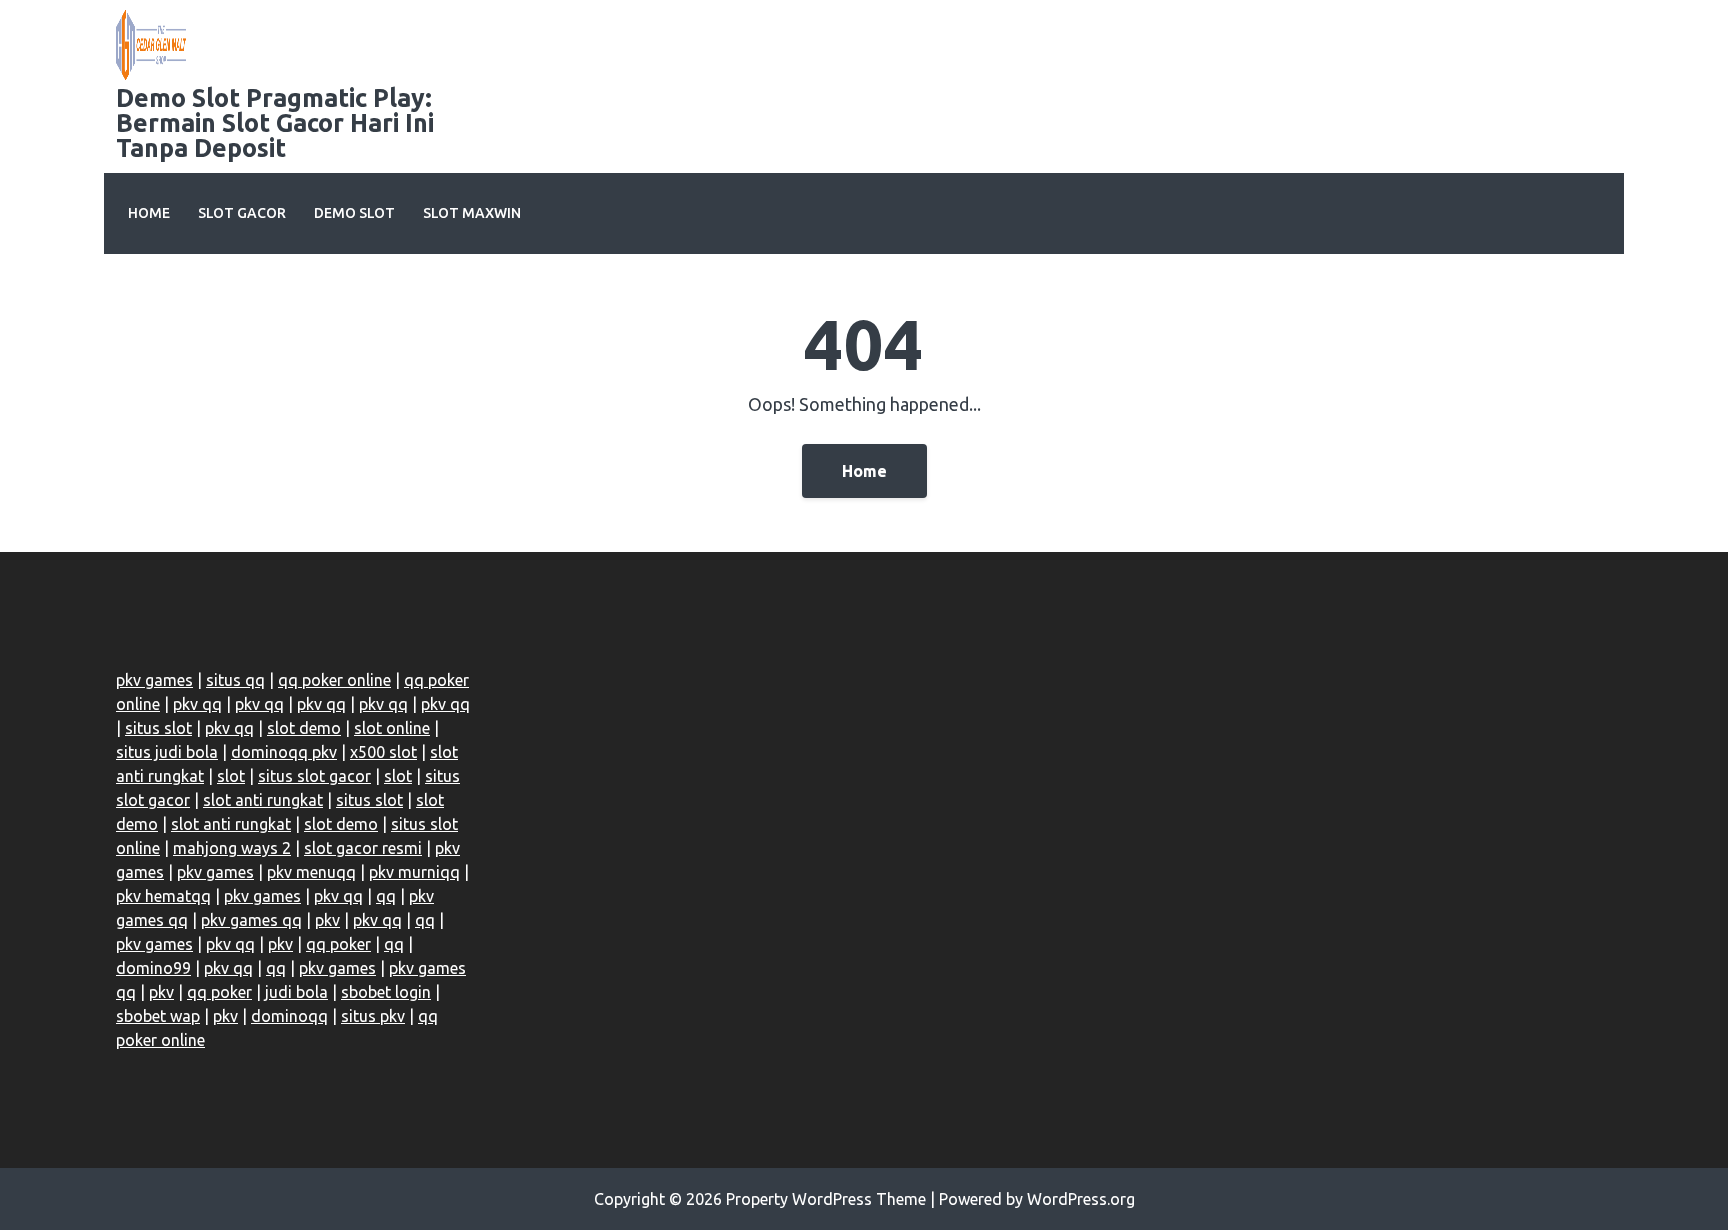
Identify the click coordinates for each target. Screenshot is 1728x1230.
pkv (327, 920)
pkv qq (197, 704)
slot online (392, 728)
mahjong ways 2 (232, 848)
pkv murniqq (414, 872)
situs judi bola (167, 752)
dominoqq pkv (284, 752)
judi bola (296, 992)
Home (149, 213)
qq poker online (334, 680)
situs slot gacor (314, 776)
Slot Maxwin (472, 213)
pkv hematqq (163, 896)
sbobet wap (158, 1016)
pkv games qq (251, 920)
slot (231, 776)
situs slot (158, 728)
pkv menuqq (311, 872)
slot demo (304, 728)
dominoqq (289, 1016)
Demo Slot (354, 213)
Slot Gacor (242, 213)
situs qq (235, 680)
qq (386, 896)
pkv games (154, 680)
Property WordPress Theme (826, 1199)
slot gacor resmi (363, 848)
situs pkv (373, 1016)
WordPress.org (1081, 1199)
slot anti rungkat (263, 800)
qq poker (338, 944)
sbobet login (386, 992)
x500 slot (383, 752)
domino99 (153, 968)
